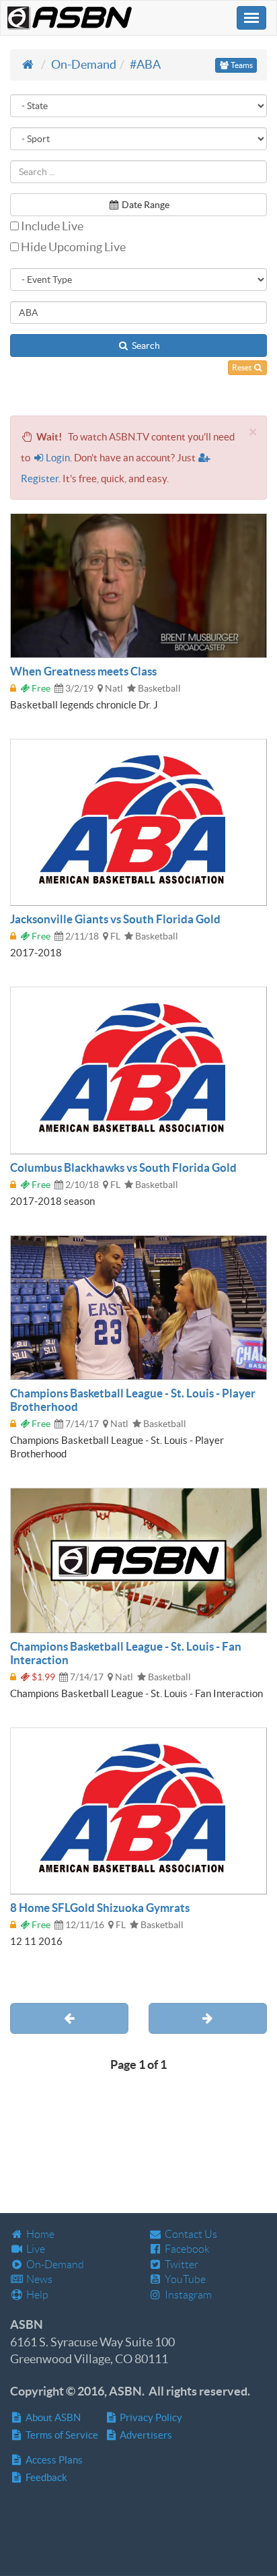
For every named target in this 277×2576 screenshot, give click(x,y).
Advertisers (145, 2435)
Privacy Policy (150, 2417)
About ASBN (52, 2417)
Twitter (181, 2265)
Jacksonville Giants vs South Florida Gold (115, 919)
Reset (242, 367)
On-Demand (84, 64)
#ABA (145, 64)
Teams (241, 65)
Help (36, 2295)
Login (58, 458)
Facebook (186, 2249)
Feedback (45, 2477)
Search (145, 345)
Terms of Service (61, 2435)
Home (39, 2234)
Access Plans (53, 2460)
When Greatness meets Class (83, 671)
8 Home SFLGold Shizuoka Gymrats (100, 1908)
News (38, 2279)
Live (35, 2249)
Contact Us (190, 2234)
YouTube (184, 2279)
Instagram (187, 2295)
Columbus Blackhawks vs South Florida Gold (123, 1167)
